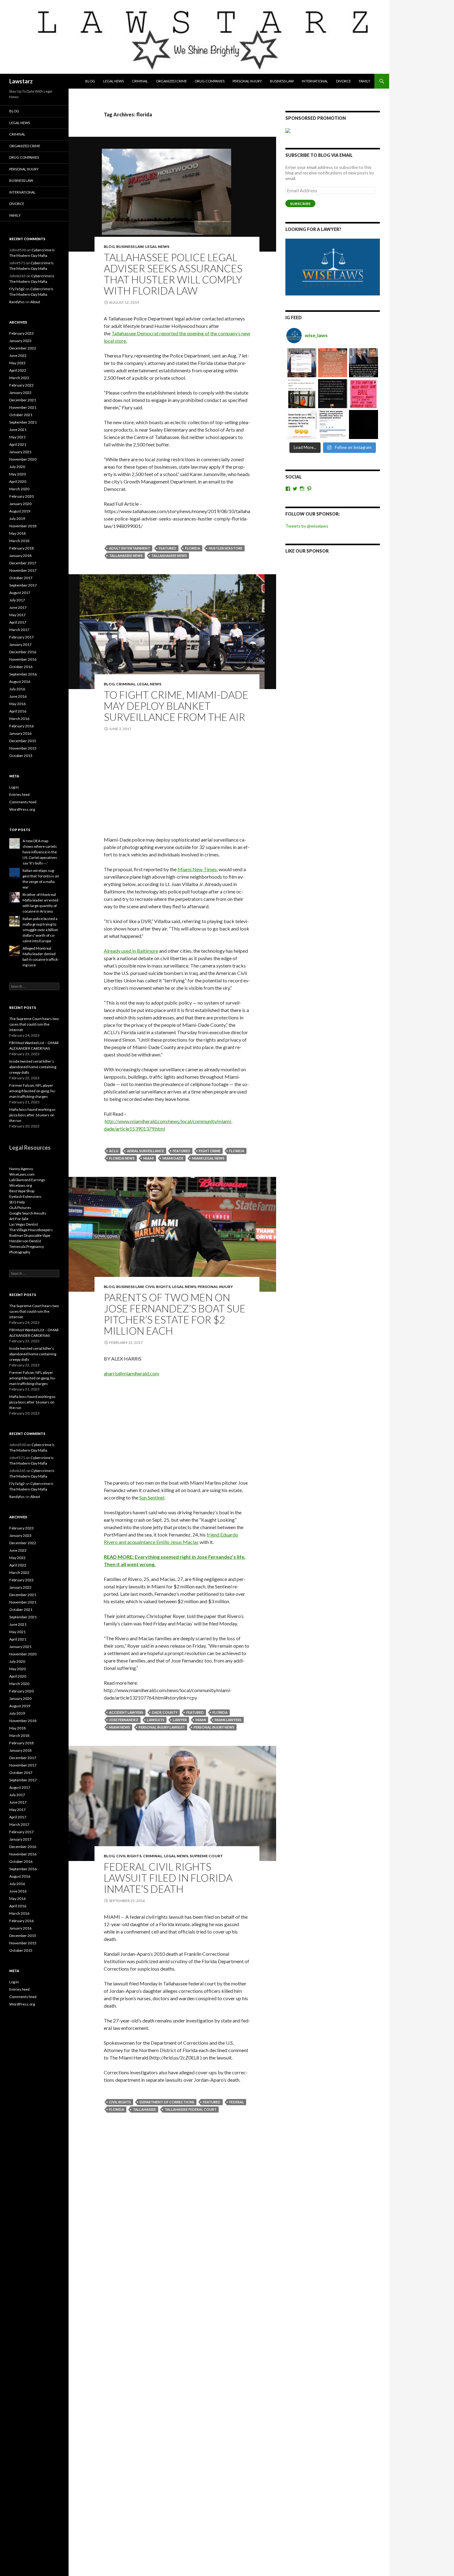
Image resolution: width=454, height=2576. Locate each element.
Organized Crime (171, 81)
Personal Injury (247, 81)
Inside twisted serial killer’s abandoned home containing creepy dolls (33, 1067)
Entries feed (19, 795)
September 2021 (23, 422)
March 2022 (19, 378)
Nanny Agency (21, 1169)
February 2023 (21, 333)
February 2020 (21, 496)
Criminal (140, 81)
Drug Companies (210, 81)
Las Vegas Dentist (24, 1224)
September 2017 (23, 585)
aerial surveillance (145, 1151)
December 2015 (23, 741)
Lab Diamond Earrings (27, 1180)
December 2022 (23, 348)
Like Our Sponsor (307, 551)
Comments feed (23, 802)
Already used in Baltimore (131, 951)
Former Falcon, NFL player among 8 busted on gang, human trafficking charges (33, 1091)
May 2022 (17, 363)
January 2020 (20, 504)
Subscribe (300, 204)
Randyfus (17, 302)
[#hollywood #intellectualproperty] (302, 424)
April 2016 (18, 711)
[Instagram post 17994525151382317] (364, 363)
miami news (120, 1727)
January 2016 (20, 733)
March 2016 (19, 719)
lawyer (180, 1720)
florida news (122, 1158)
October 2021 (21, 415)
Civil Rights (158, 1287)
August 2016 (20, 682)
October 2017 (21, 578)
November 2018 (23, 526)
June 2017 (18, 607)
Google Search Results (28, 1213)
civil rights (120, 2102)
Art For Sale (19, 1219)
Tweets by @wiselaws (307, 526)
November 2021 (23, 407)
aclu (114, 1151)
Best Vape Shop (22, 1191)
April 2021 (18, 444)
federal (237, 2102)
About (35, 302)
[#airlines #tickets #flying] (302, 363)
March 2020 (19, 489)
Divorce (343, 81)
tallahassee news (126, 556)
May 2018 (17, 533)
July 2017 (17, 600)
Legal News (114, 81)
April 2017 (18, 622)
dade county (165, 1712)
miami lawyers (228, 1720)
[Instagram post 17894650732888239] (302, 394)
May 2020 (17, 474)
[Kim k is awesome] (333, 363)
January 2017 (20, 644)
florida (193, 548)
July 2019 (17, 519)
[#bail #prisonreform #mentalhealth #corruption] (364, 394)
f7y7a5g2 (17, 289)
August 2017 (20, 593)
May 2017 (17, 615)
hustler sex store (226, 548)
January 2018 (20, 556)
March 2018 (19, 541)
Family (365, 81)
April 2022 (18, 370)
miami (149, 1158)
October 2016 (21, 667)
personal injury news (214, 1727)
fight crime (210, 1151)
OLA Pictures (20, 1208)
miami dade (173, 1158)
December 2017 (23, 563)
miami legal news (208, 1158)
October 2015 (21, 756)
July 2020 (17, 467)
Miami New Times (197, 869)
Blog (90, 81)
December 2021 (23, 400)
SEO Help (17, 1202)
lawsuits (156, 1720)
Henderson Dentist (25, 1241)
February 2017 (21, 637)
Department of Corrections (167, 2102)
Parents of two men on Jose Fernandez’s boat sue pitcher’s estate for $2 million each (175, 1314)
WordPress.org (22, 809)
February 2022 (21, 385)
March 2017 (19, 630)
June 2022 (18, 355)
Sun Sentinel (152, 1497)
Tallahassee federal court (191, 2109)
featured (168, 548)
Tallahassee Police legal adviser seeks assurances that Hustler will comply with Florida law (173, 274)
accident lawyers (126, 1712)
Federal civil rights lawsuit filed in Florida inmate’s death (168, 1878)
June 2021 (18, 430)
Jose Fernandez (124, 1720)
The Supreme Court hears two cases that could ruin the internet (34, 1024)
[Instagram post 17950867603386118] (333, 394)
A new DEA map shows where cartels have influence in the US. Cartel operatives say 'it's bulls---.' (40, 852)
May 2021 (17, 437)
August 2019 (20, 511)
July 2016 (17, 689)
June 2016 (18, 696)
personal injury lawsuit (162, 1727)
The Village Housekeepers (31, 1230)
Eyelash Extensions (25, 1196)
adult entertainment (130, 548)
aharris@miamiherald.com (131, 1373)
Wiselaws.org (21, 1185)
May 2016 (17, 704)
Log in (14, 787)
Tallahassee (144, 2109)
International (315, 81)
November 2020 (23, 459)
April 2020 (18, 481)
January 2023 (20, 341)
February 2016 (21, 726)
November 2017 (23, 570)
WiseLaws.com (22, 1174)
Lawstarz (21, 81)
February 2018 (21, 548)
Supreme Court (206, 1856)
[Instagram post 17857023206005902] (333, 424)
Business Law (282, 81)
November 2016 (23, 659)
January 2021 (20, 452)
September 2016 (23, 674)
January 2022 (20, 393)
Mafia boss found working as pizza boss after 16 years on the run (32, 1115)
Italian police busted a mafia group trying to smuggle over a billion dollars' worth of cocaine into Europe (40, 930)
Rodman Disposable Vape (30, 1235)
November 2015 (23, 748)
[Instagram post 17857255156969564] (364, 424)
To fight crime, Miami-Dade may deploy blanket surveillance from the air (176, 706)
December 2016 (23, 652)
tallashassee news (169, 556)
